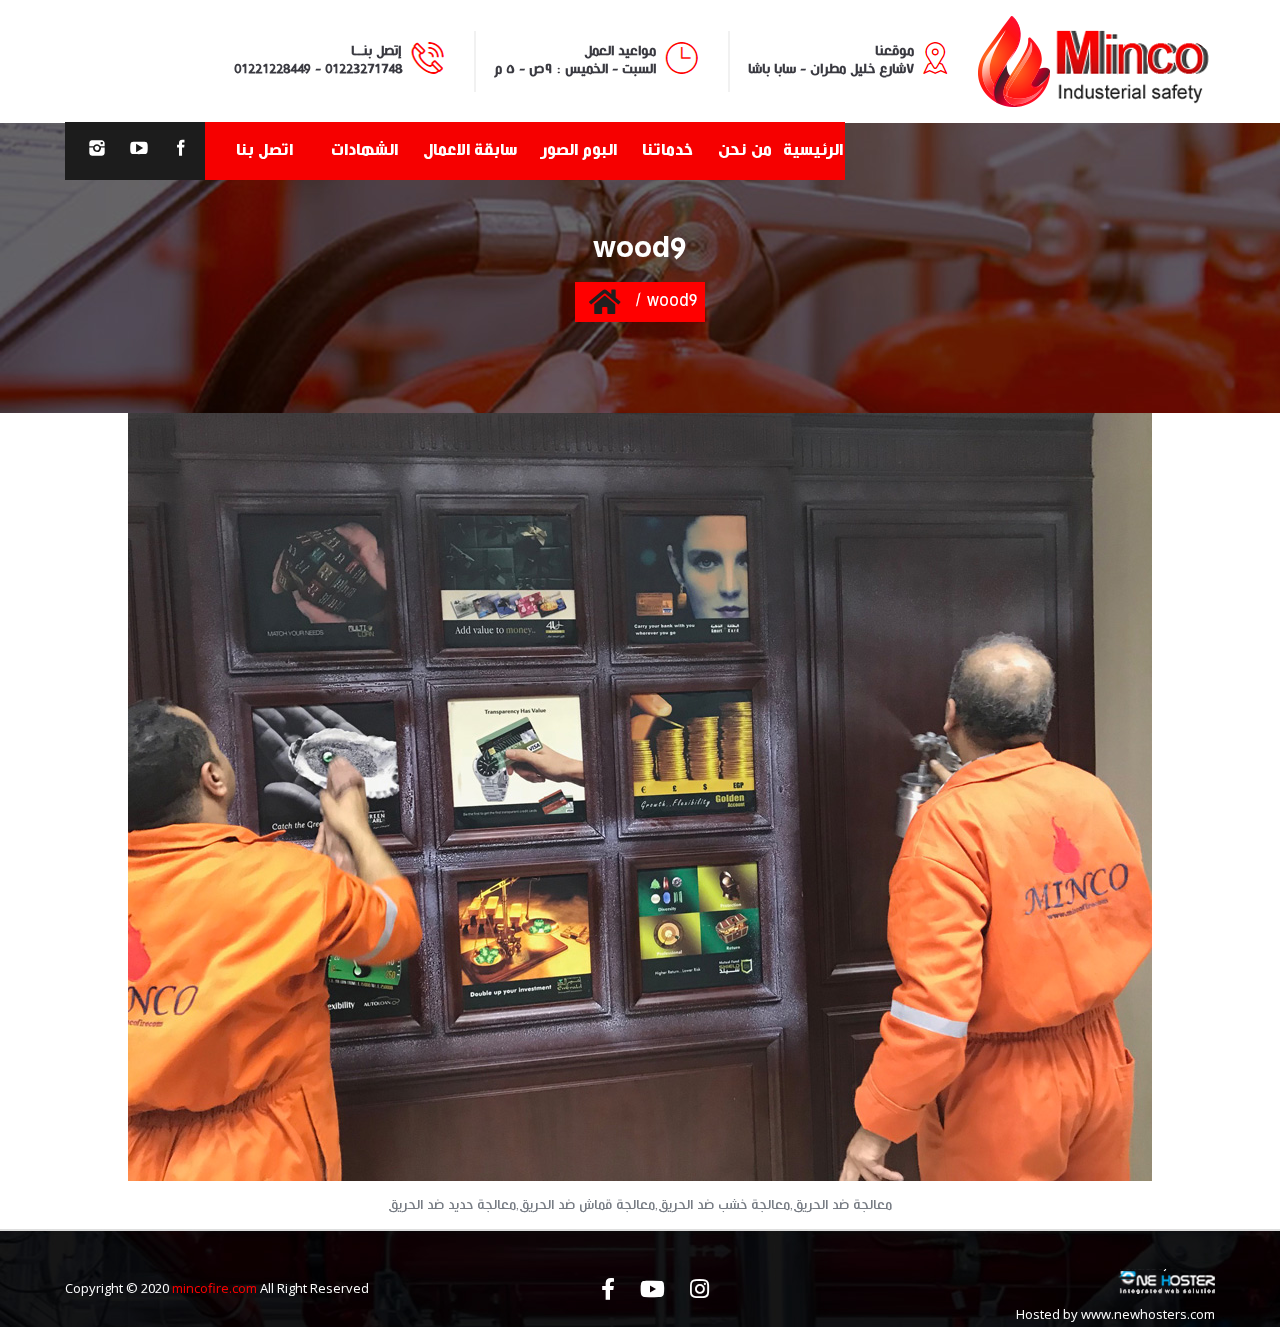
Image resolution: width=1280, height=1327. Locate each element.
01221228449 (272, 69)
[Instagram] (97, 151)
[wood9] (640, 797)
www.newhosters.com (1148, 1314)
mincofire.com (214, 1288)
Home (604, 301)
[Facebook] (181, 151)
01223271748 (363, 69)
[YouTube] (139, 151)
